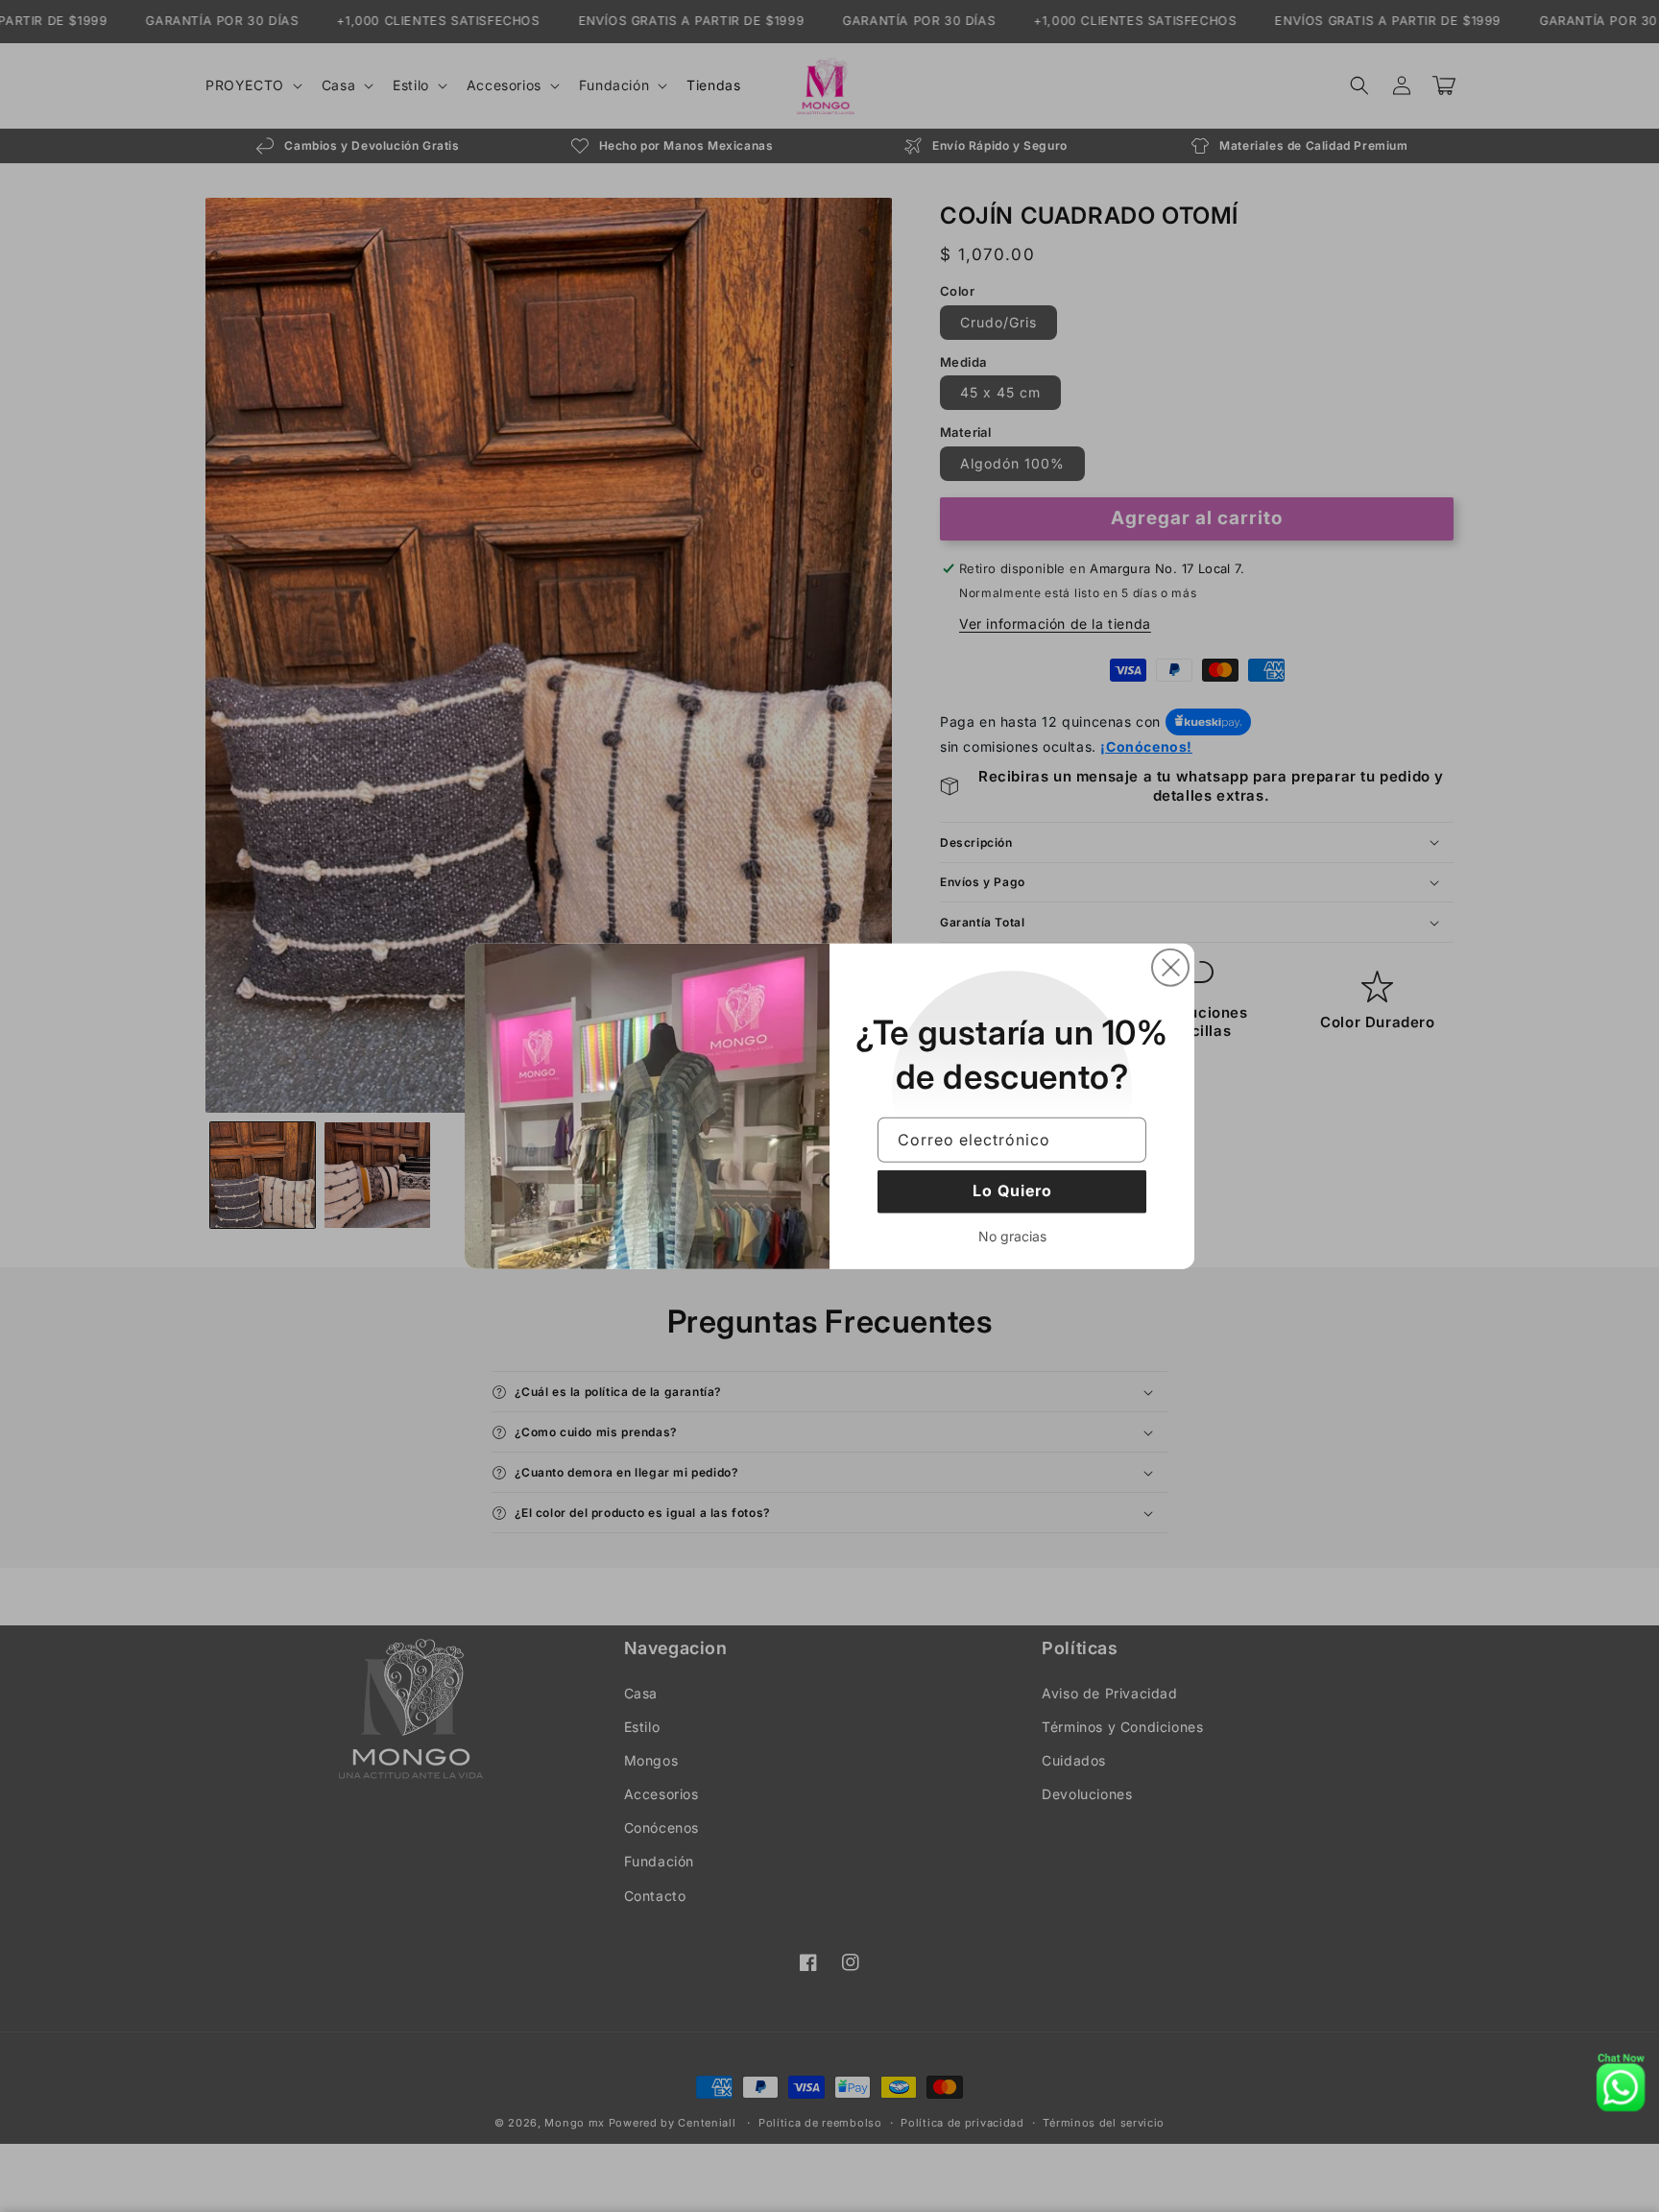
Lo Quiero (1012, 1190)
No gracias (1012, 1235)
